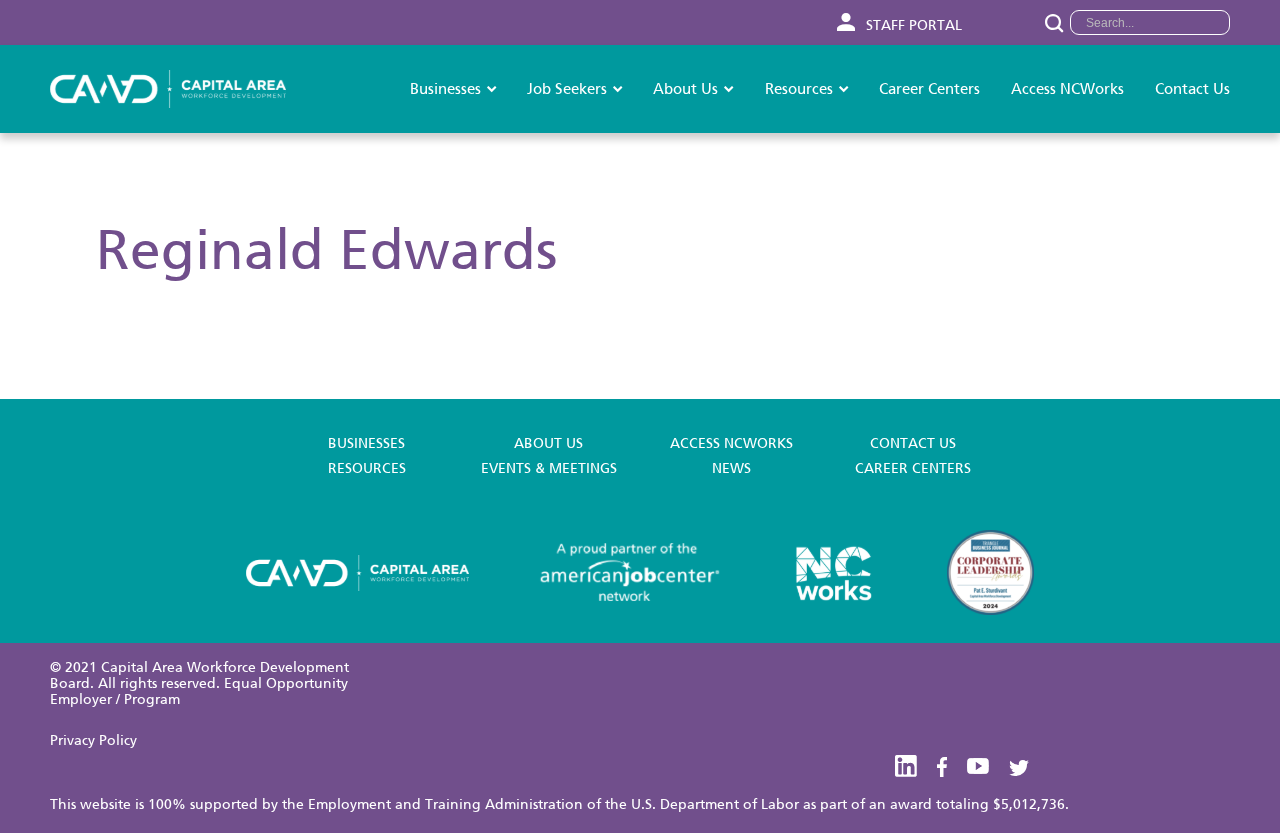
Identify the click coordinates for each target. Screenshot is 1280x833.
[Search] (1054, 23)
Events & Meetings (549, 469)
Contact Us (1192, 89)
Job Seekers (567, 89)
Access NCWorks (1067, 89)
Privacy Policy (93, 740)
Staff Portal (912, 25)
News (731, 469)
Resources (799, 89)
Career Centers (929, 89)
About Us (685, 89)
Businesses (445, 89)
